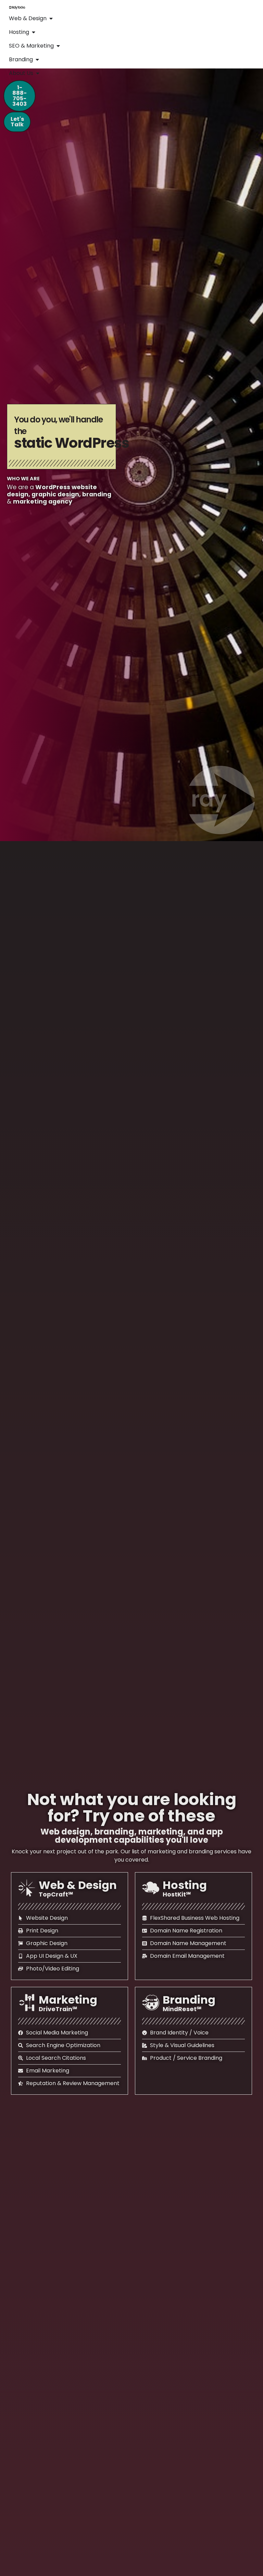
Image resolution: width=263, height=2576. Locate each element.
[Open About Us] (38, 73)
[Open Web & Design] (51, 18)
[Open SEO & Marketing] (58, 46)
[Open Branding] (37, 60)
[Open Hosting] (34, 32)
